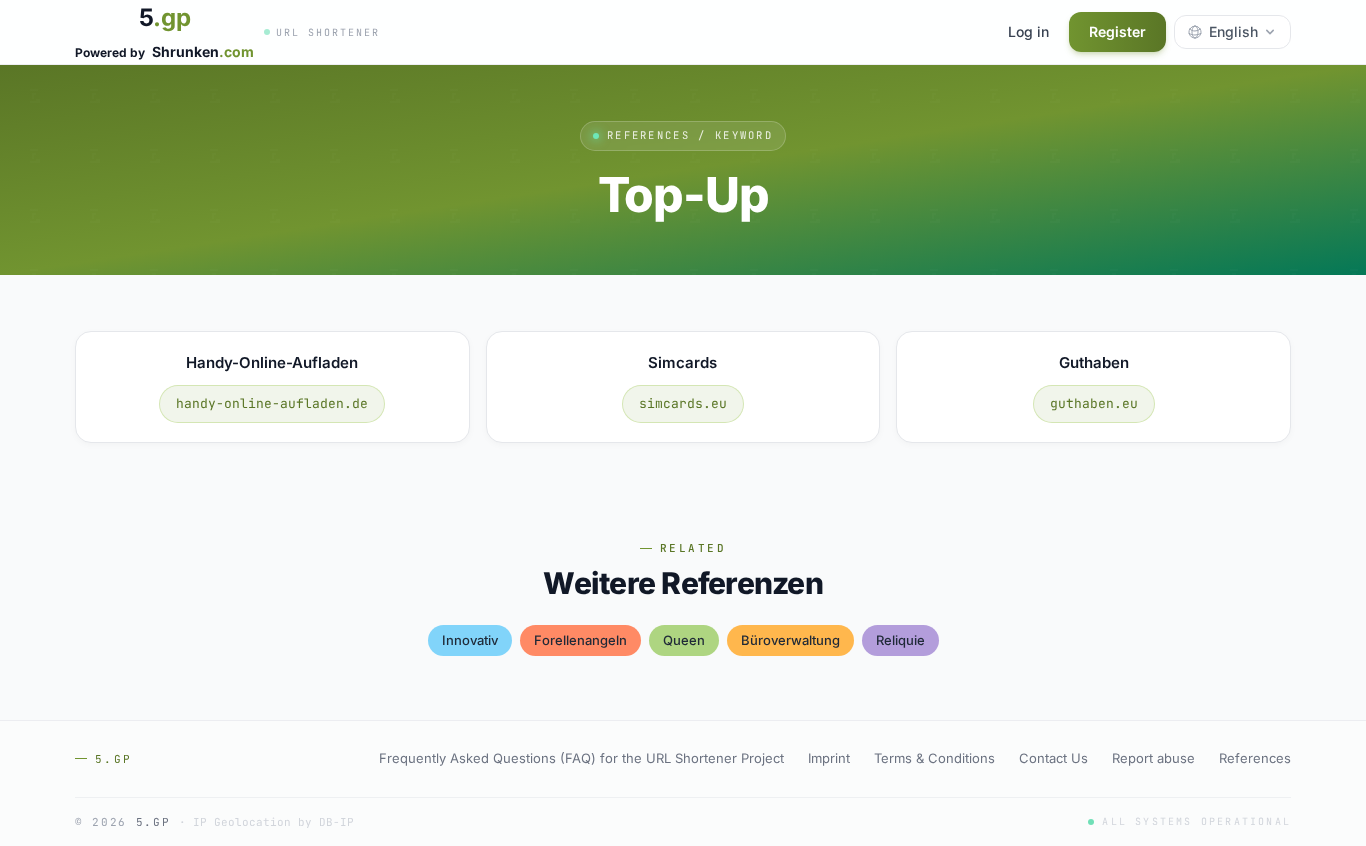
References (1255, 758)
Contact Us (1053, 758)
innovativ (470, 640)
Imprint (829, 758)
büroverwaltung (790, 640)
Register (1117, 31)
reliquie (900, 640)
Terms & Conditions (934, 758)
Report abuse (1153, 758)
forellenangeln (580, 640)
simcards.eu (683, 403)
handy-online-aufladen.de (272, 403)
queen (684, 640)
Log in (1028, 31)
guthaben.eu (1094, 403)
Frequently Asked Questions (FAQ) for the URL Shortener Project (581, 758)
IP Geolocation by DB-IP (273, 822)
